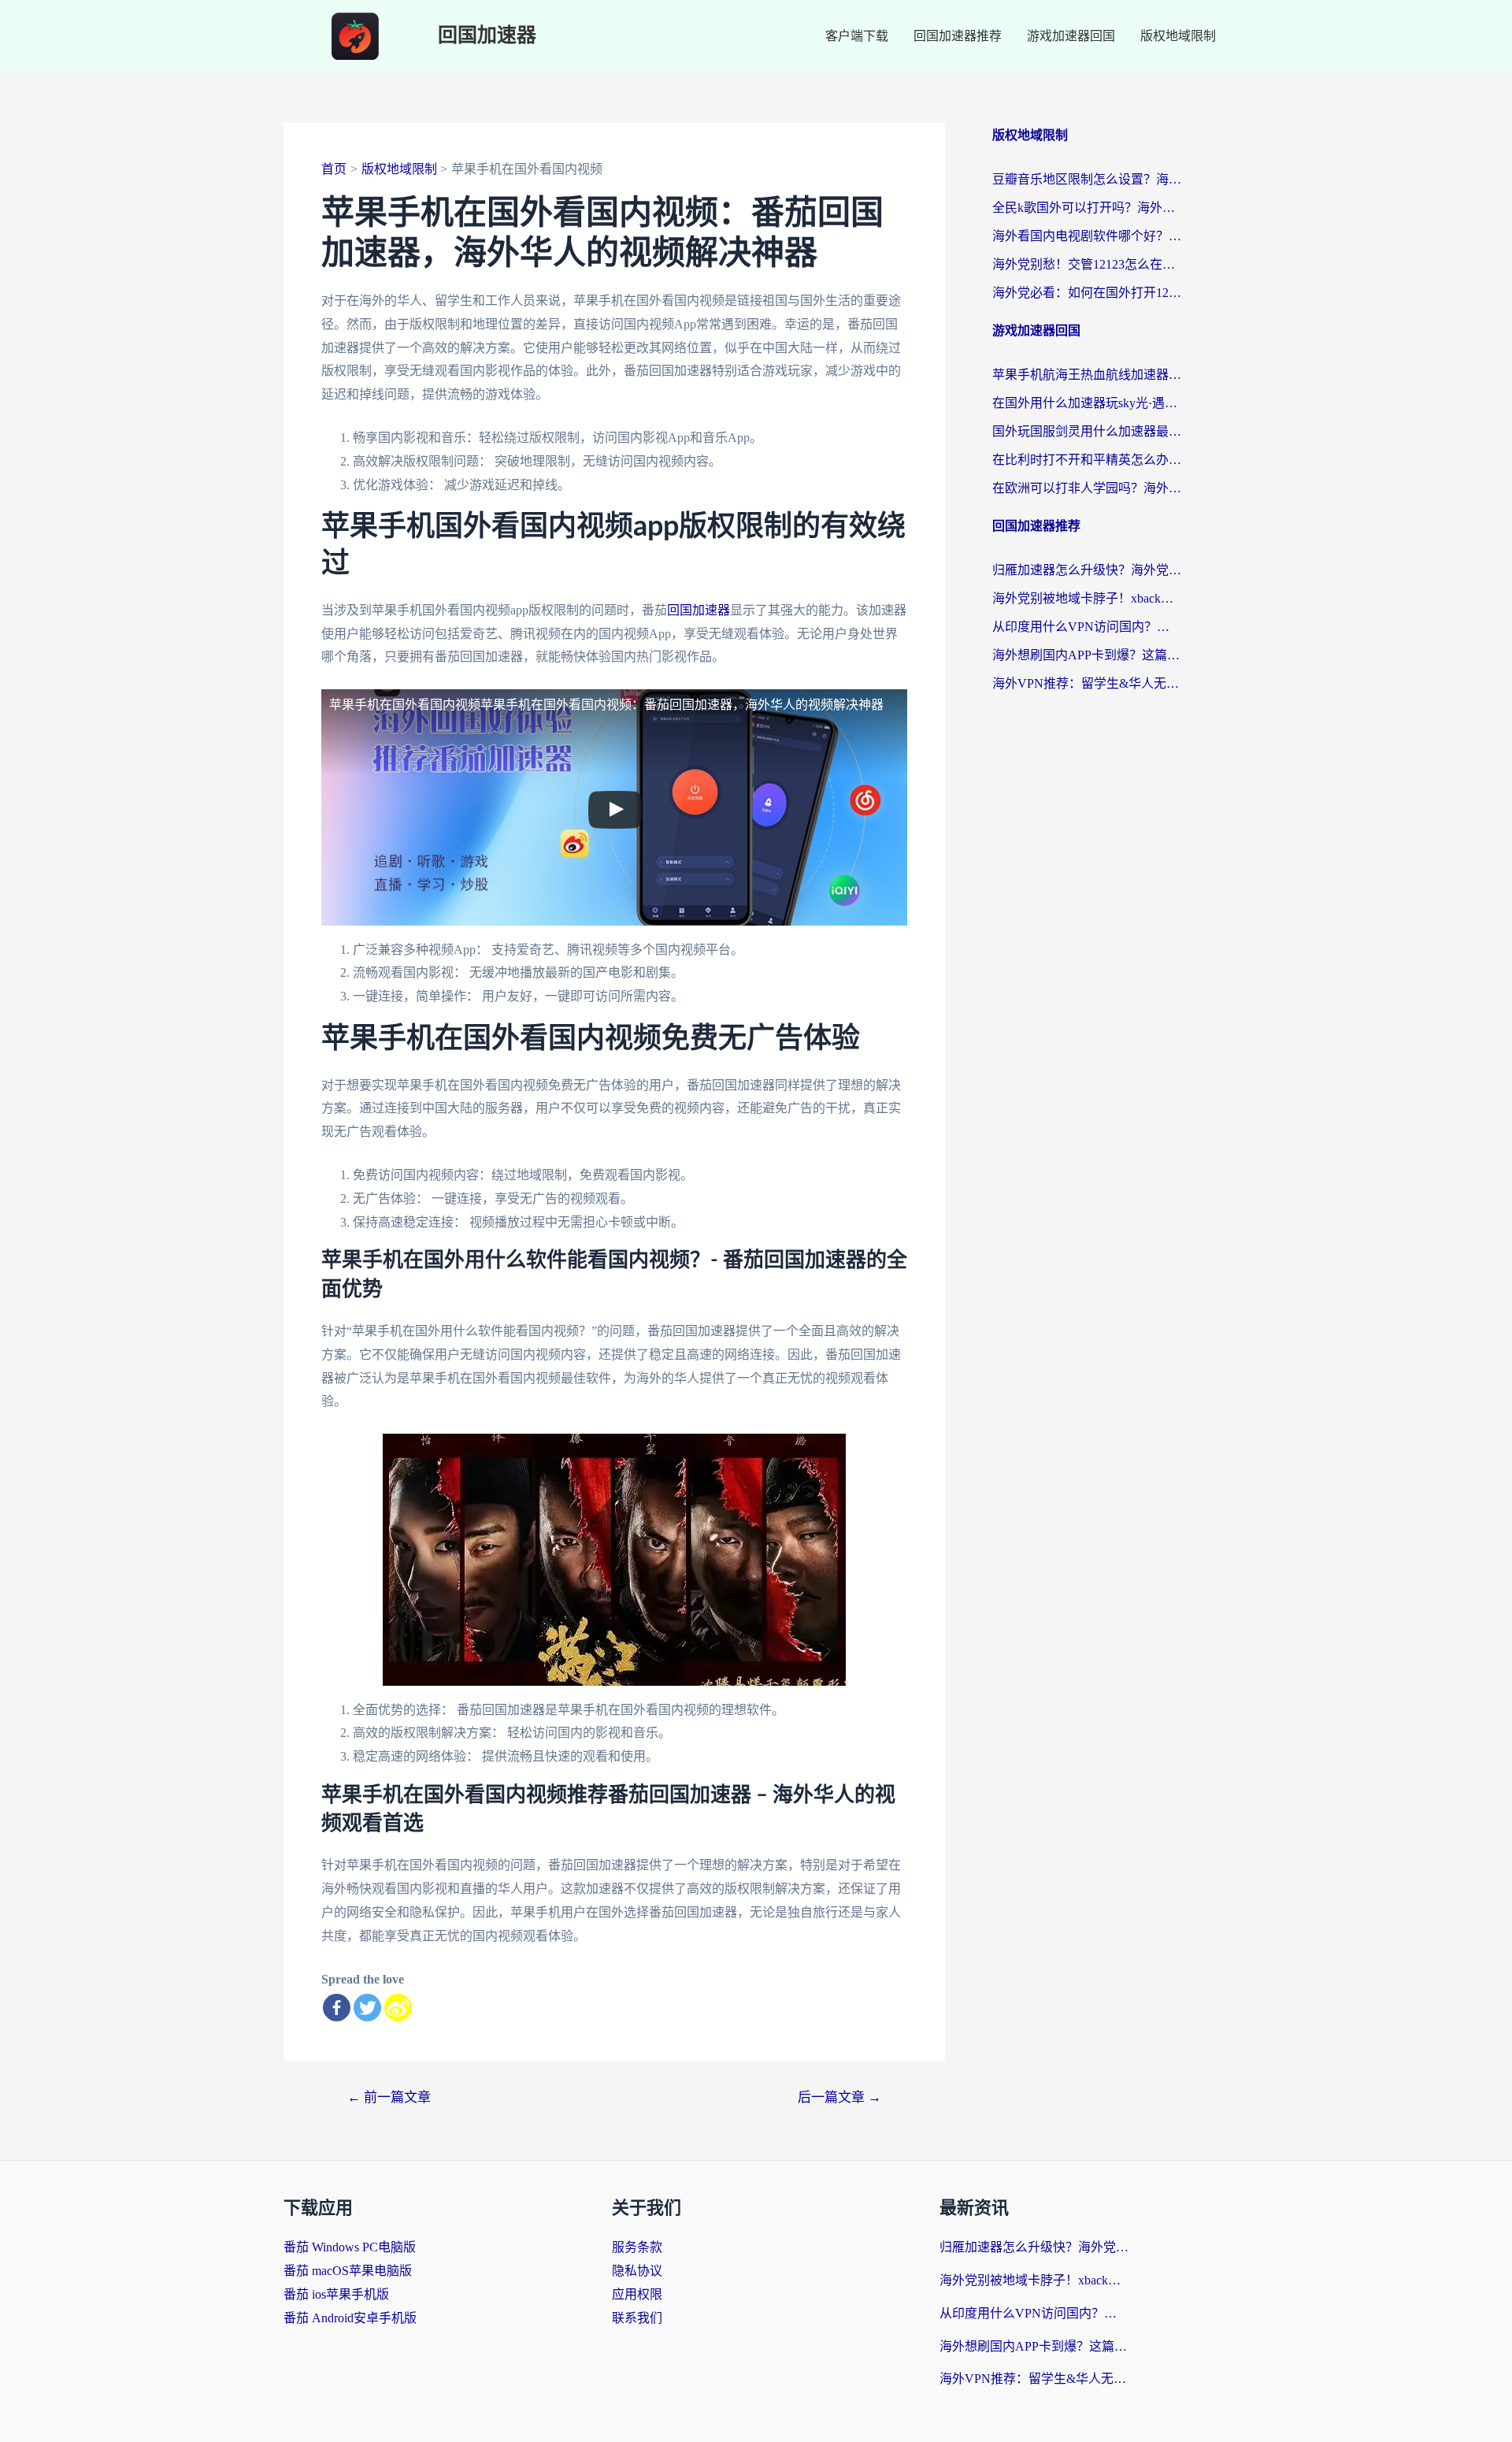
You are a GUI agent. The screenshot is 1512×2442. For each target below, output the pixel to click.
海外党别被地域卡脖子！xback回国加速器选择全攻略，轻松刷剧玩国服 (1087, 598)
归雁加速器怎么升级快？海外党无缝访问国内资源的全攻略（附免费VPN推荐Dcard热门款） (1087, 570)
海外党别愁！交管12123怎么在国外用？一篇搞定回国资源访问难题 (1087, 264)
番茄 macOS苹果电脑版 (348, 2271)
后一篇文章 (839, 2097)
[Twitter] (367, 2008)
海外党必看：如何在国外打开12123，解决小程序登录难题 (1087, 293)
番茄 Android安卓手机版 (350, 2318)
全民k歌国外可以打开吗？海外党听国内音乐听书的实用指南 (1087, 208)
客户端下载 (857, 36)
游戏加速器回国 (1071, 36)
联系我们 (637, 2318)
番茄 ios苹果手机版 (336, 2294)
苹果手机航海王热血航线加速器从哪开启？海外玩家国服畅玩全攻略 (1087, 375)
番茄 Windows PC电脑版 (350, 2247)
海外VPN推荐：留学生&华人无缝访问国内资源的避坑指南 (1087, 683)
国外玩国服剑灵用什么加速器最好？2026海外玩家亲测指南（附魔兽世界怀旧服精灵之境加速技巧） (1087, 431)
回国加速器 (487, 36)
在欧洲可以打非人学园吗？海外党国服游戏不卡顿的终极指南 (1087, 488)
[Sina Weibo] (398, 2008)
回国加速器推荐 (958, 36)
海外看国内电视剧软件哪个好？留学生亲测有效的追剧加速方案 (1087, 236)
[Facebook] (337, 2008)
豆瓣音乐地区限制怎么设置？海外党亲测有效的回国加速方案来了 (1087, 179)
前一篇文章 (389, 2097)
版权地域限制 (1178, 36)
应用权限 (637, 2294)
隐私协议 (637, 2271)
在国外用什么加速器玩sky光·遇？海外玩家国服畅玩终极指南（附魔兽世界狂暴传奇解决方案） (1087, 403)
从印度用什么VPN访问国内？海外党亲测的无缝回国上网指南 (1087, 627)
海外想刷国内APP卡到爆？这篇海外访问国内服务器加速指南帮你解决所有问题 (1087, 655)
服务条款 (637, 2247)
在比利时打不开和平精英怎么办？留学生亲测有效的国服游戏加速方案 (1087, 460)
